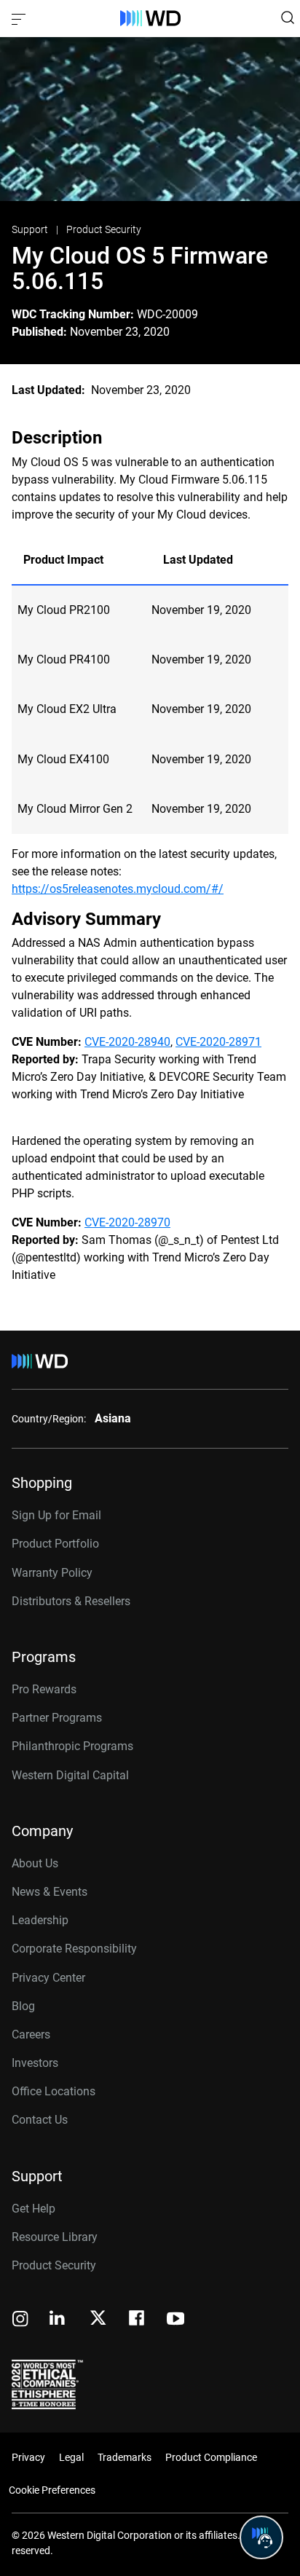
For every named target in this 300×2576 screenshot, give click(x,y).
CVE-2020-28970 (127, 1222)
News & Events (50, 1892)
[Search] (288, 17)
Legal (71, 2457)
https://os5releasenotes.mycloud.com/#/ (118, 889)
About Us (35, 1863)
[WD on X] (98, 2319)
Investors (35, 2063)
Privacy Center (48, 1978)
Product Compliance (211, 2457)
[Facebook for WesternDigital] (138, 2320)
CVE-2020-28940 (127, 1042)
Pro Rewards (44, 1689)
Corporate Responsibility (74, 1949)
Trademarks (125, 2457)
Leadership (40, 1920)
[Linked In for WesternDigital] (58, 2320)
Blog (23, 2006)
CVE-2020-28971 (218, 1042)
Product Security (104, 229)
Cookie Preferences (52, 2490)
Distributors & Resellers (71, 1601)
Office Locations (54, 2091)
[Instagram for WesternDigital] (20, 2320)
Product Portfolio (55, 1544)
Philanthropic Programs (72, 1746)
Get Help (33, 2209)
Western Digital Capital (70, 1775)
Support (31, 229)
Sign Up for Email (56, 1515)
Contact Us (40, 2120)
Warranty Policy (52, 1573)
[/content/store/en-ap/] (150, 18)
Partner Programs (57, 1718)
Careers (31, 2035)
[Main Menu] (20, 18)
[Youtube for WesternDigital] (175, 2320)
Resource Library (55, 2237)
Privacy (28, 2457)
